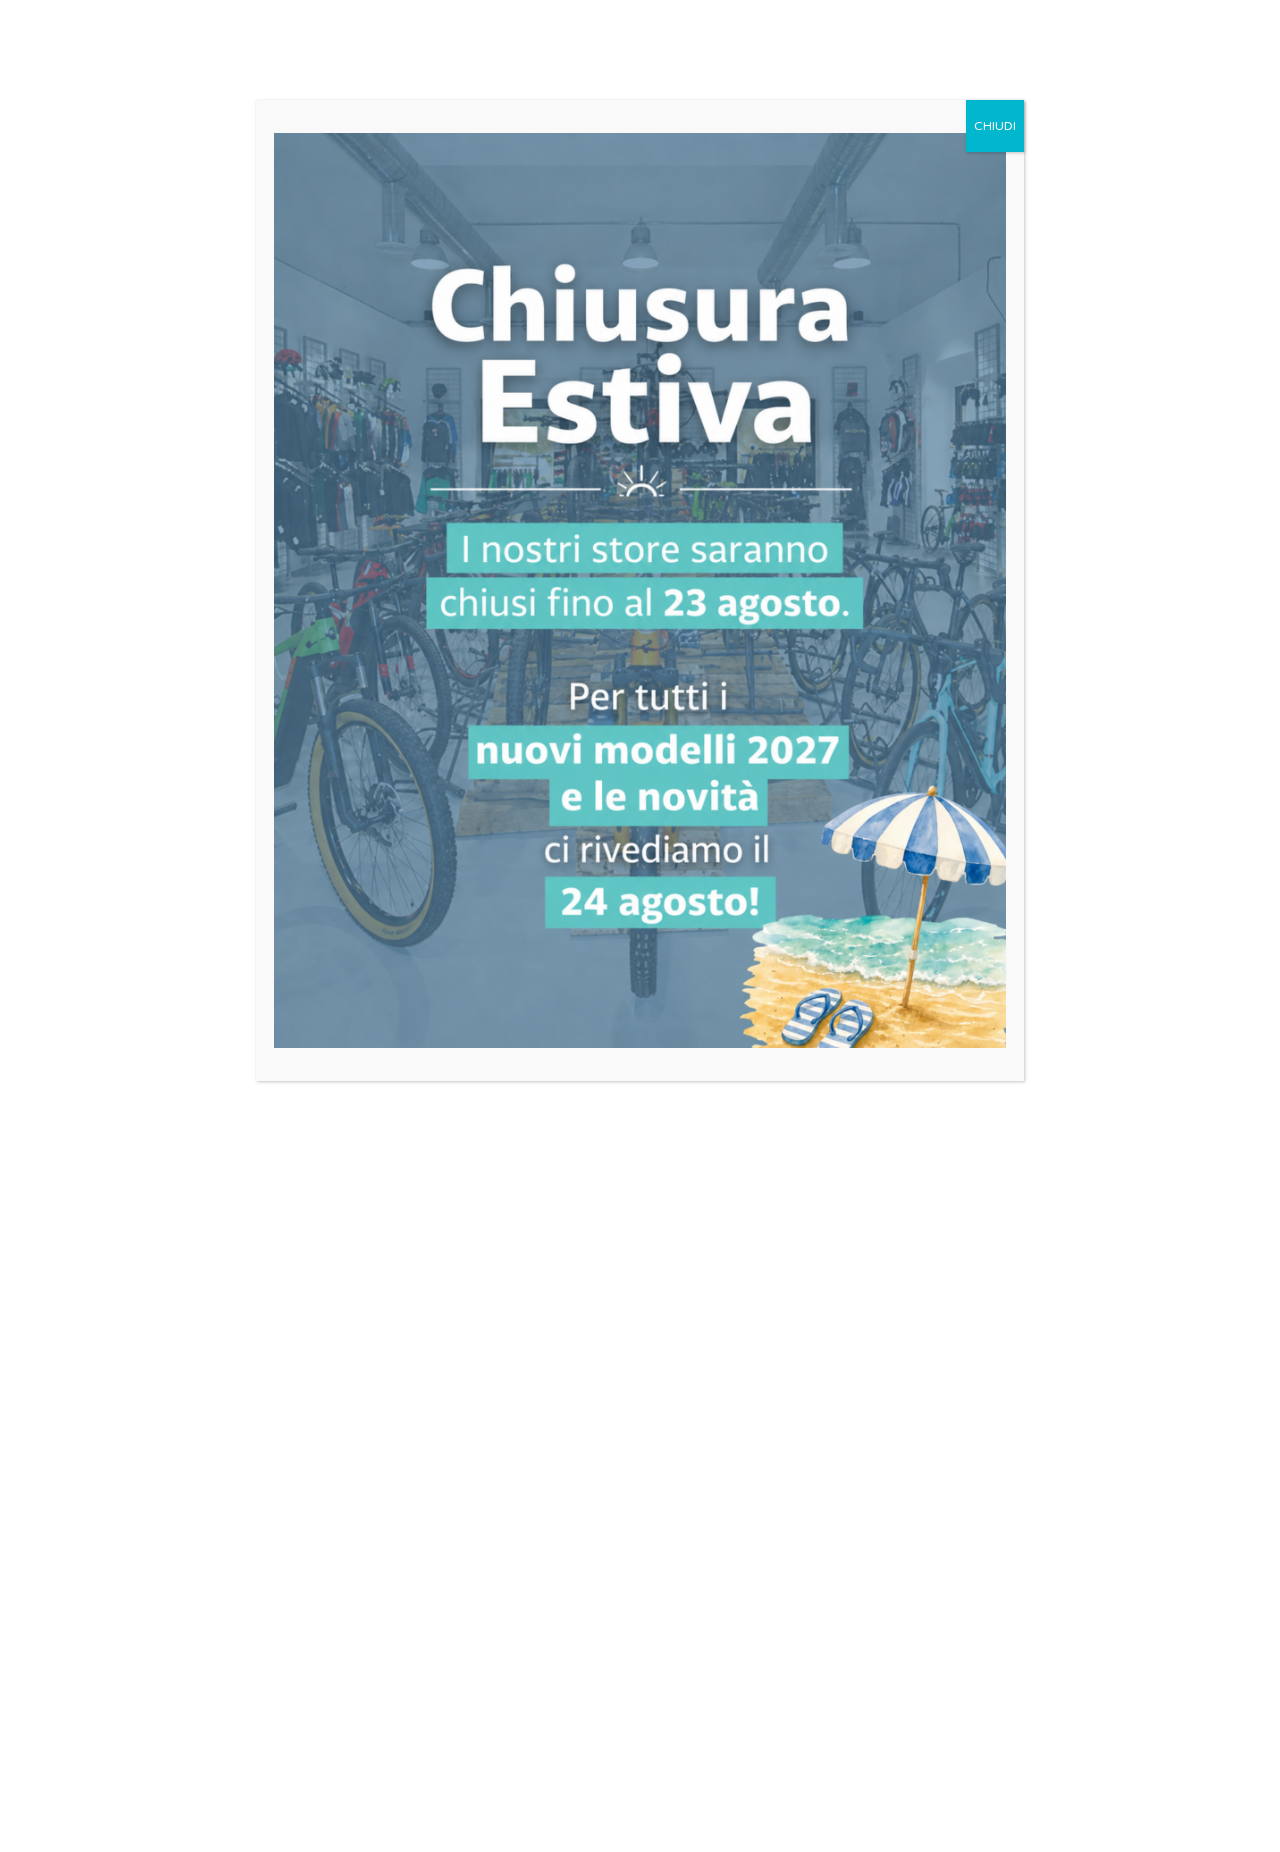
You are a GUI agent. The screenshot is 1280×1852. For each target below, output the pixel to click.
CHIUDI (995, 126)
